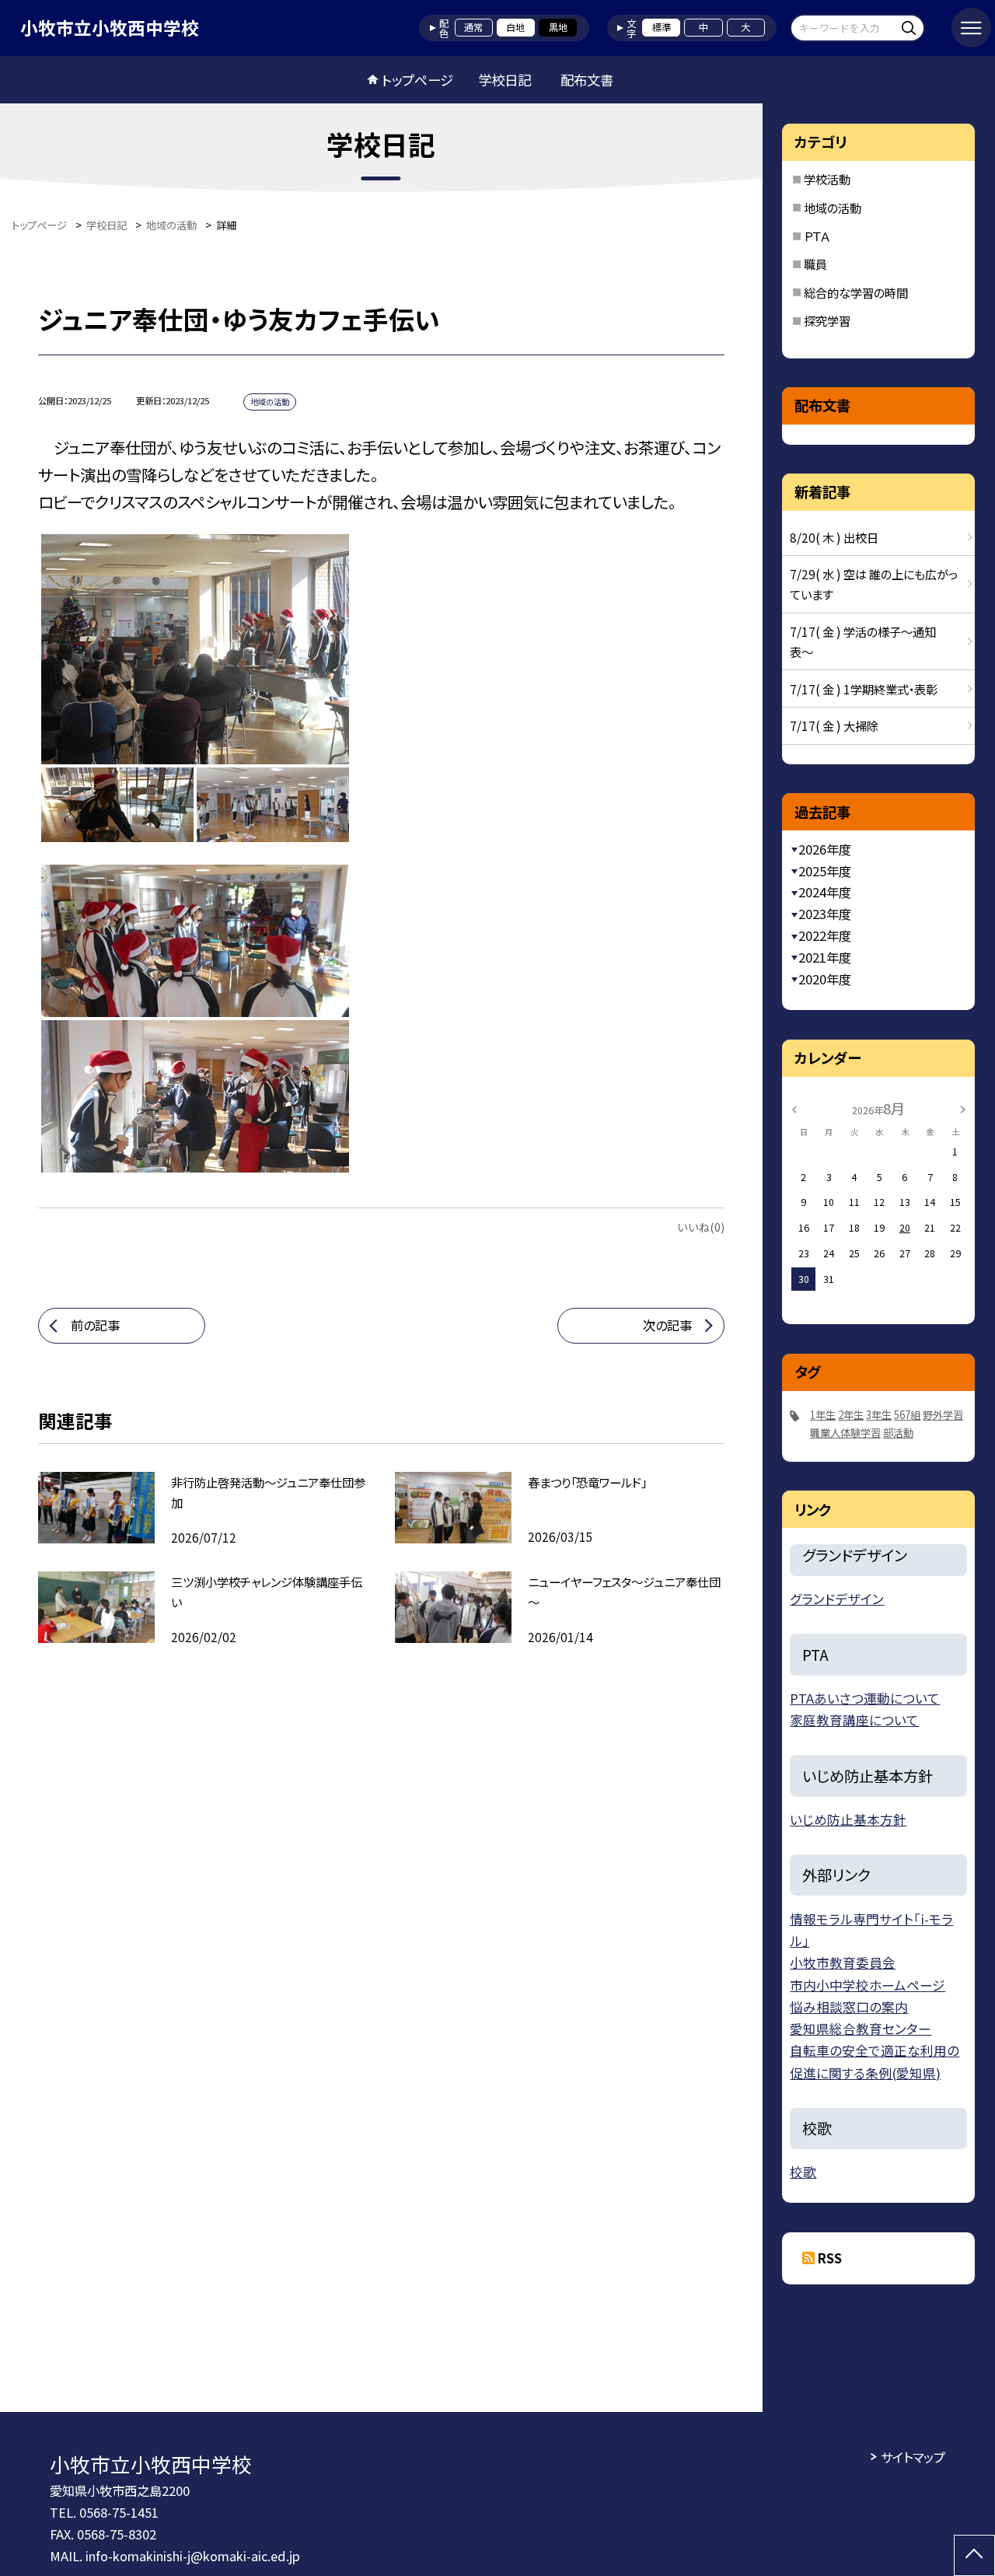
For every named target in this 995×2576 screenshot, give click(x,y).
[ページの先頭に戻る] (974, 2555)
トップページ (417, 80)
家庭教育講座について (854, 1720)
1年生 (823, 1415)
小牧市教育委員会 (843, 1963)
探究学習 (827, 320)
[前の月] (794, 1108)
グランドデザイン (837, 1599)
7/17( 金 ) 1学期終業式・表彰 (864, 689)
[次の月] (963, 1108)
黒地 (558, 27)
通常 (473, 27)
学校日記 (504, 80)
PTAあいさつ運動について (865, 1698)
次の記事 (667, 1325)
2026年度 (825, 849)
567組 (907, 1415)
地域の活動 (833, 208)
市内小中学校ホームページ (868, 1985)
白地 (515, 27)
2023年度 (825, 914)
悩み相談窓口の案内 (849, 2007)
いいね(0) (701, 1227)
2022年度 (825, 935)
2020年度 (825, 979)
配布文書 (587, 80)
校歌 (803, 2172)
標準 (662, 27)
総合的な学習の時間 (856, 292)
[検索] (911, 28)
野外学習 (943, 1415)
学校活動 (827, 179)
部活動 (898, 1433)
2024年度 (825, 892)
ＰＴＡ (817, 236)
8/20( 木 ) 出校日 (834, 537)
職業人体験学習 (845, 1433)
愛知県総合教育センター (861, 2029)
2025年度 (825, 871)
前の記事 (95, 1325)
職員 (815, 264)
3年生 (879, 1415)
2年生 (851, 1415)
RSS (830, 2258)
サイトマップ (913, 2457)
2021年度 (825, 957)
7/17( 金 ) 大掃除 (834, 725)
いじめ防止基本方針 (848, 1819)
